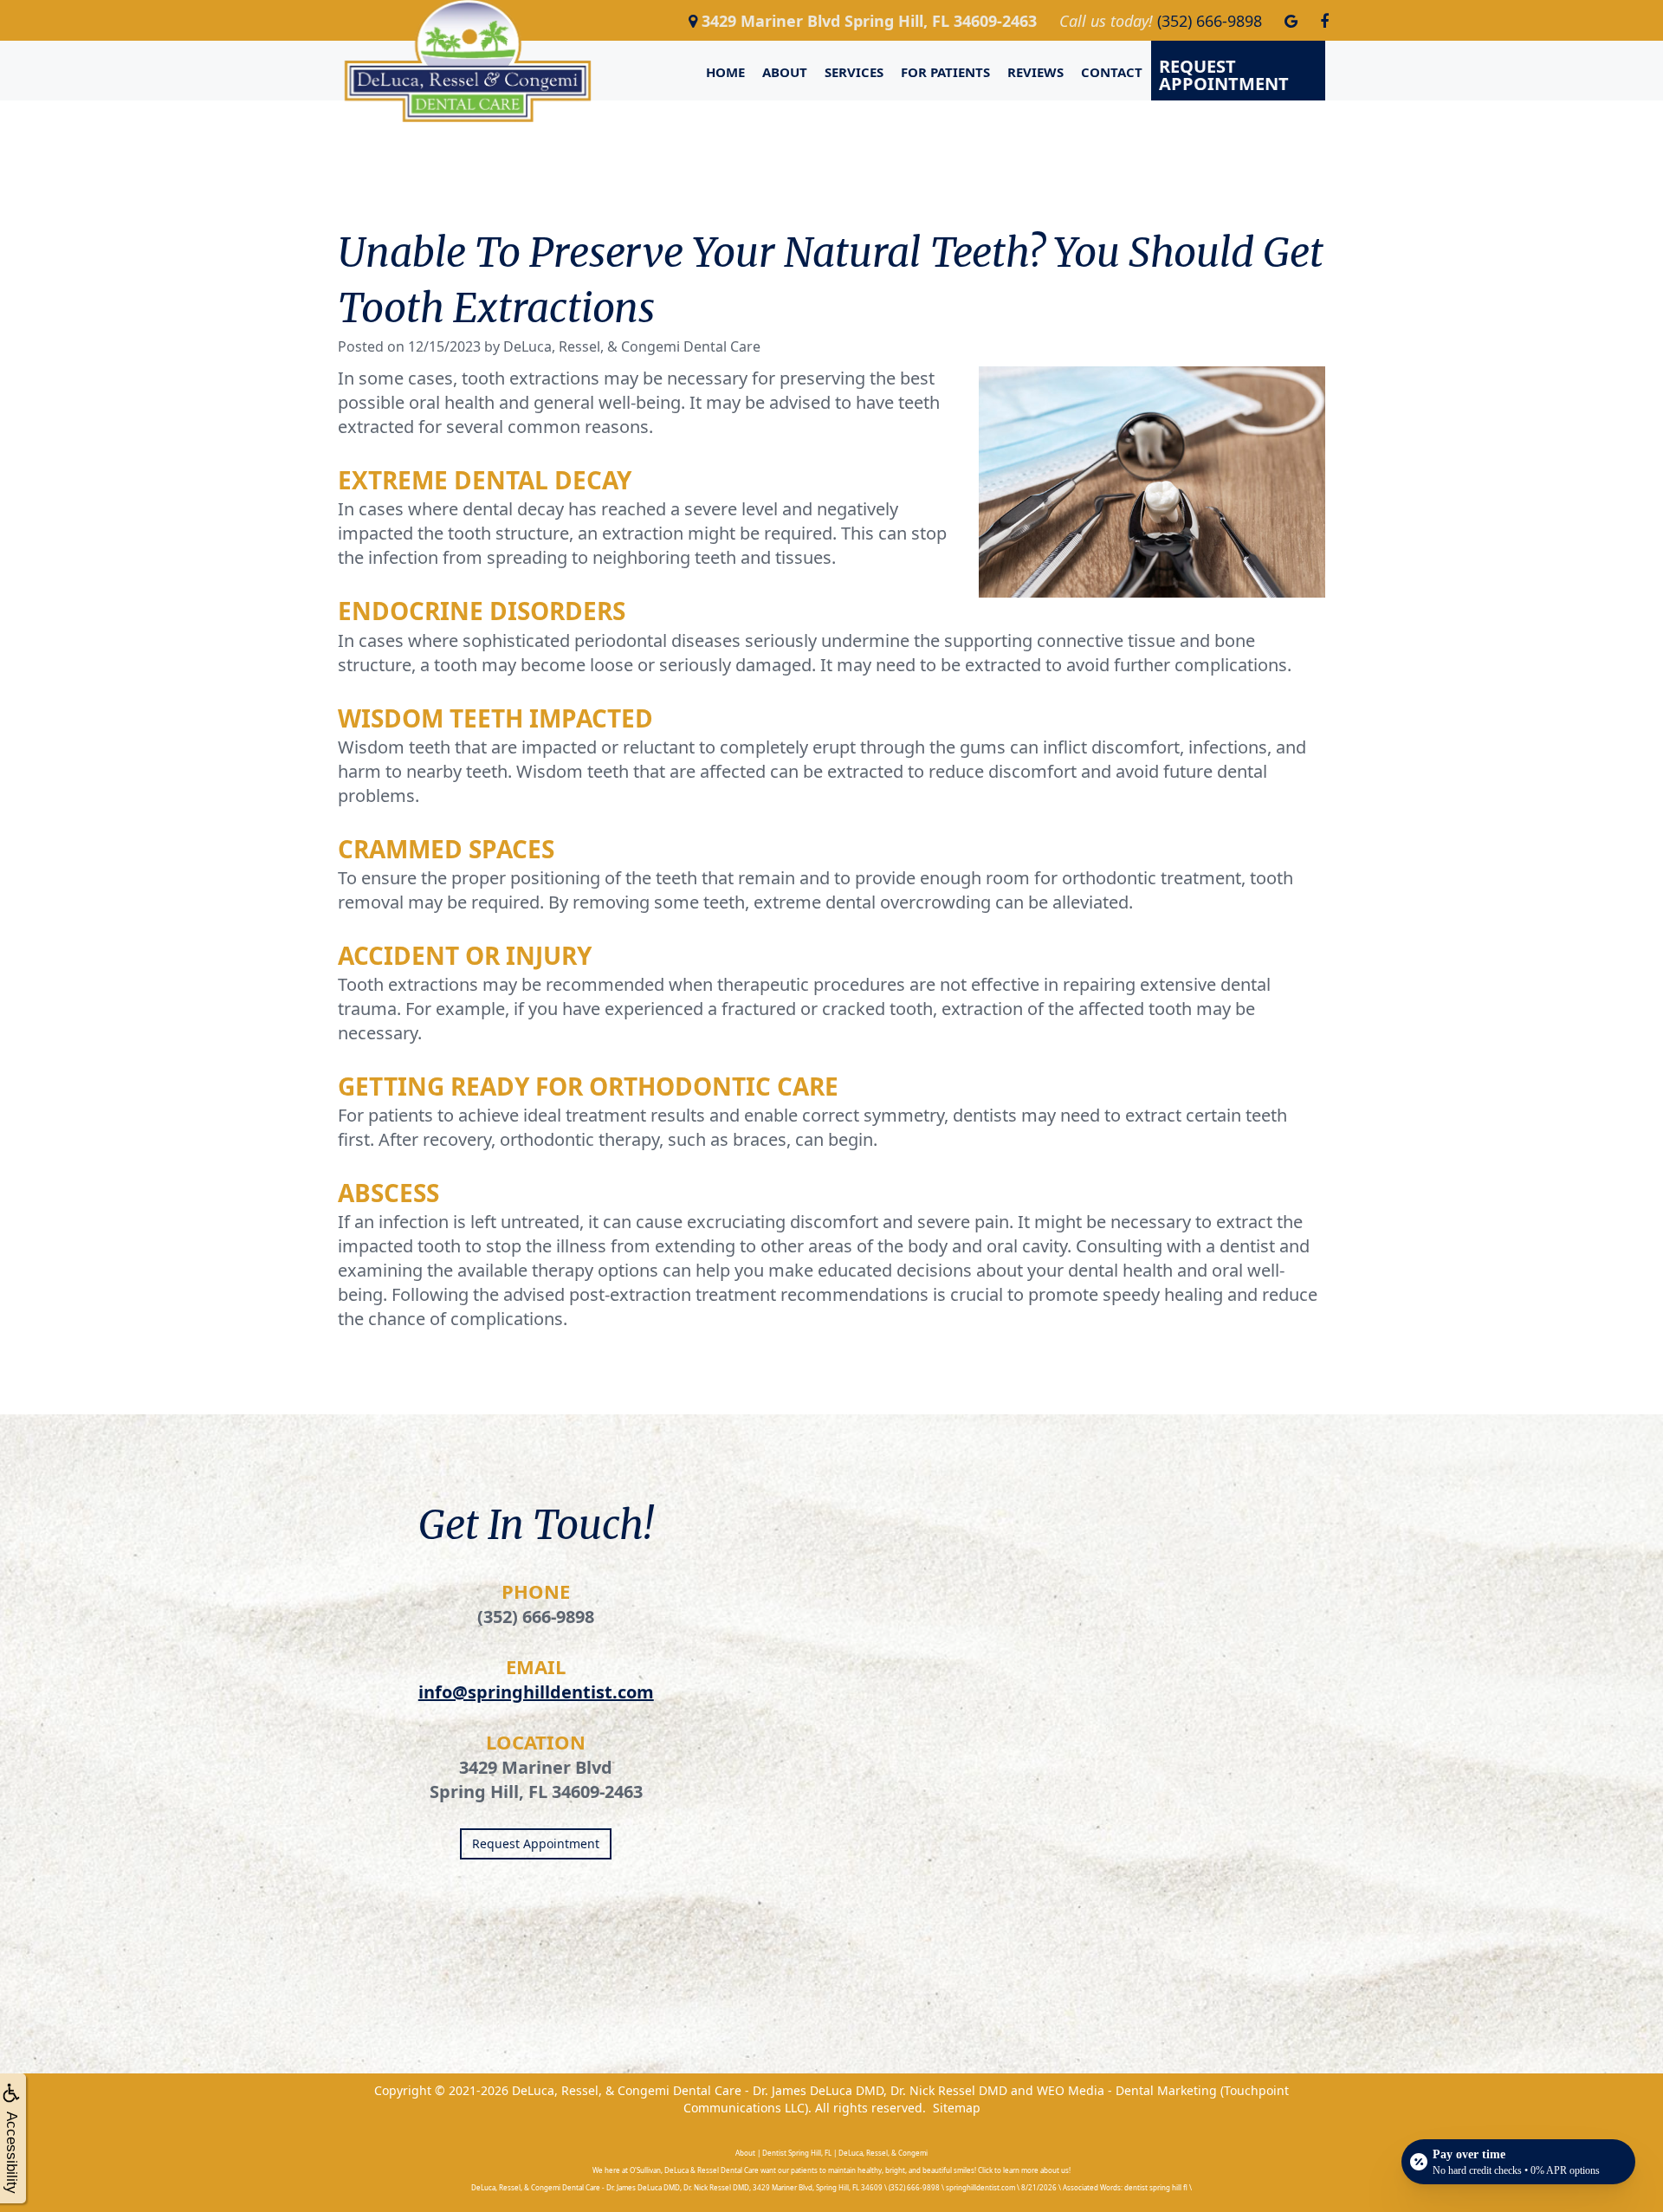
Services (854, 72)
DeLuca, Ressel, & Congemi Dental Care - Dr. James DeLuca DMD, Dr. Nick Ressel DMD (760, 2090)
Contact (1112, 72)
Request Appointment (1224, 75)
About (785, 72)
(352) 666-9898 (536, 1617)
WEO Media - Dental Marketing (1127, 2090)
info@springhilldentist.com (536, 1692)
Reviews (1035, 72)
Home (725, 72)
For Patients (945, 72)
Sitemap (957, 2108)
